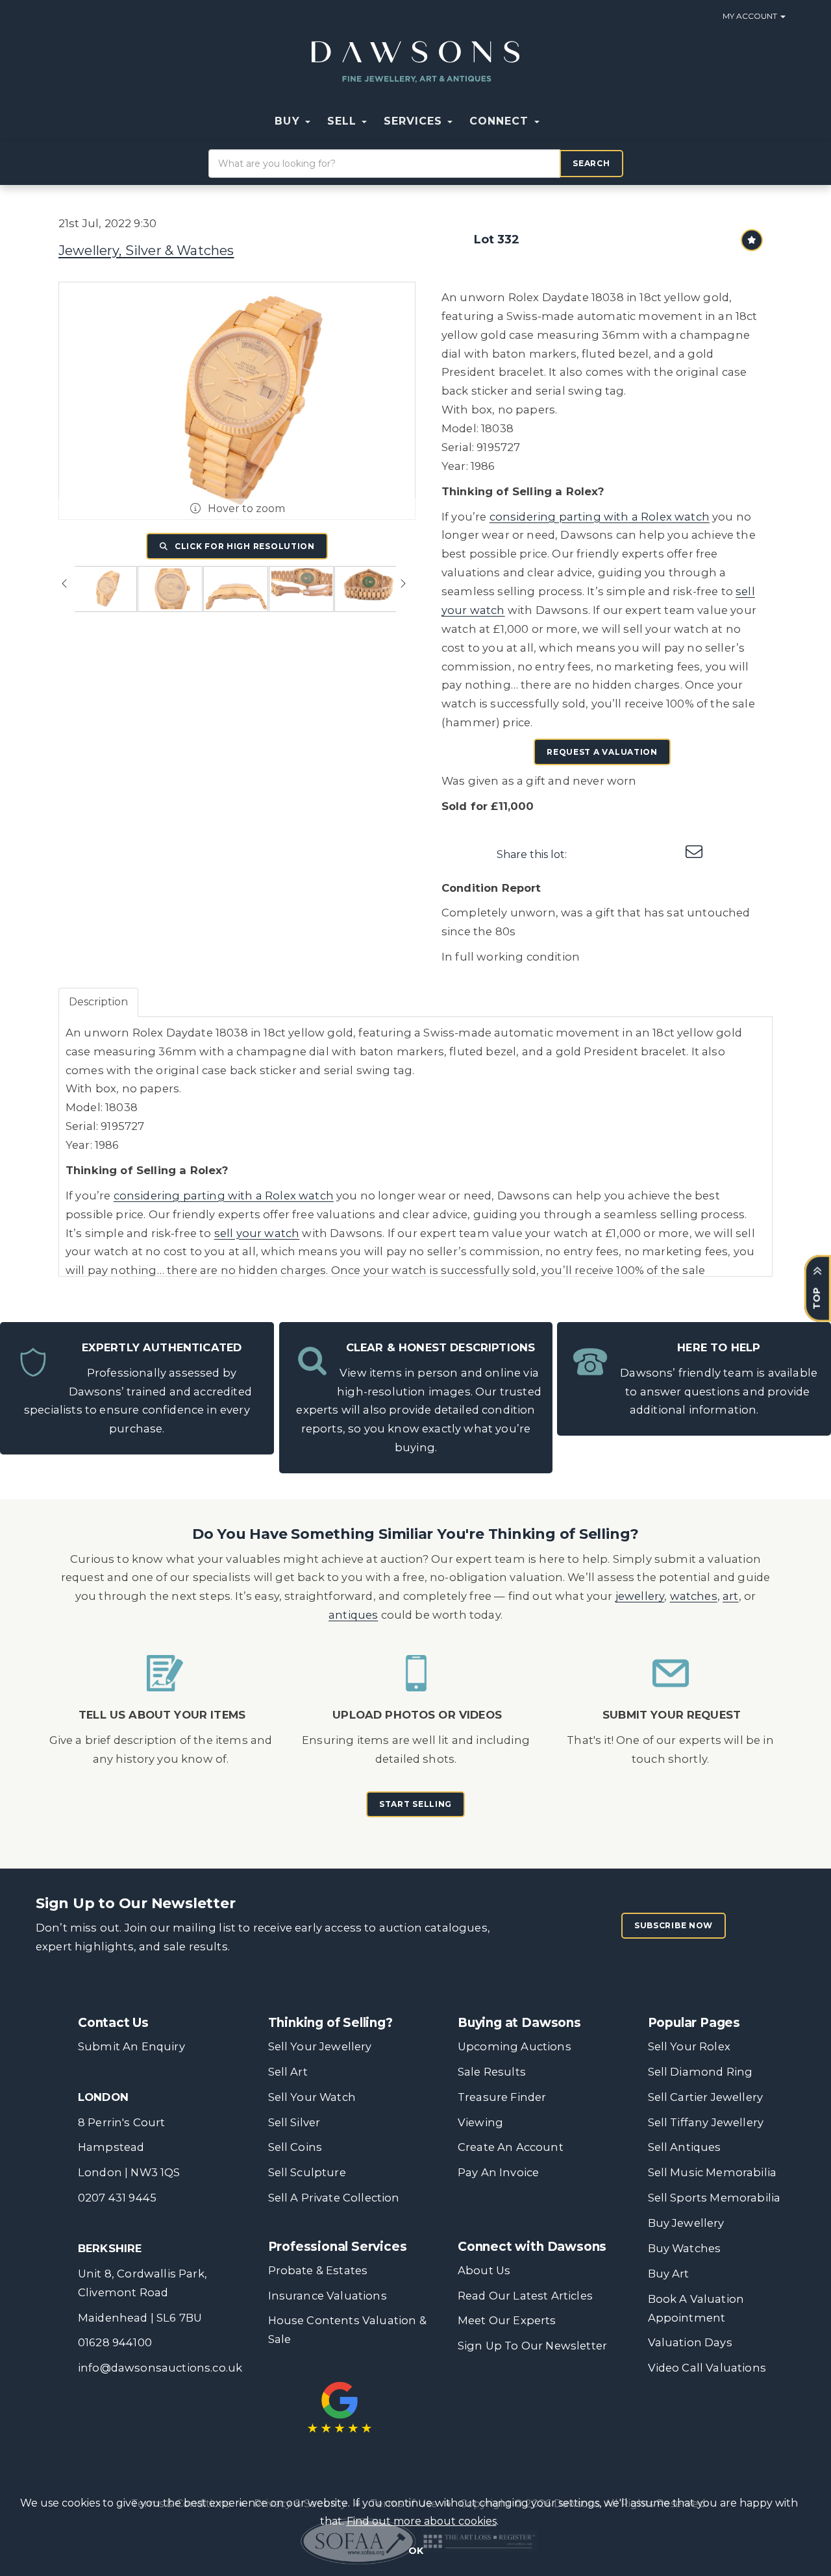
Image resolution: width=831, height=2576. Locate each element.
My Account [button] (751, 16)
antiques (353, 1615)
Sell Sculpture (307, 2172)
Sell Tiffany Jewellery (706, 2122)
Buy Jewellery (686, 2223)
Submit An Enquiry (131, 2046)
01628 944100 (115, 2342)
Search (591, 163)
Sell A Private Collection (334, 2198)
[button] (556, 121)
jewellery (640, 1596)
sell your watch (257, 1233)
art (731, 1596)
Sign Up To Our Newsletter (532, 2346)
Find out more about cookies (422, 2521)
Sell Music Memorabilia (713, 2172)
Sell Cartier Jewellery (706, 2097)
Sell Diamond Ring (701, 2072)
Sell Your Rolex (689, 2046)
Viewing (480, 2122)
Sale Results (492, 2072)
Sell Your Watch (312, 2097)
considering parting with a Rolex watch (600, 517)
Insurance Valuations (328, 2296)
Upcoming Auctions (515, 2046)
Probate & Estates (318, 2270)
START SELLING (415, 1804)
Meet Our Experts (507, 2320)
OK (416, 2551)
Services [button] (415, 121)
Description (98, 1002)
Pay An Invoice (498, 2172)
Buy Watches (685, 2248)
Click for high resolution (243, 546)
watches (694, 1596)
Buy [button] (289, 121)
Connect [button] (501, 121)
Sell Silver (294, 2122)
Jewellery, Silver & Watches (146, 251)
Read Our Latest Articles (525, 2296)
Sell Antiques (685, 2147)
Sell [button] (344, 121)
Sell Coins (295, 2147)
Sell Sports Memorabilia (714, 2198)
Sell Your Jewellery (320, 2046)
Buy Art (669, 2274)
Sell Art (288, 2072)
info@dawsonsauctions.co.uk (160, 2368)
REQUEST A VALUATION (602, 752)
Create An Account (511, 2147)
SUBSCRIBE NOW (674, 1925)
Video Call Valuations (707, 2368)
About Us (484, 2270)
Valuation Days (690, 2342)
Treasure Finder (502, 2097)
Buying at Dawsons (519, 2023)
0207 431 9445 (117, 2198)
